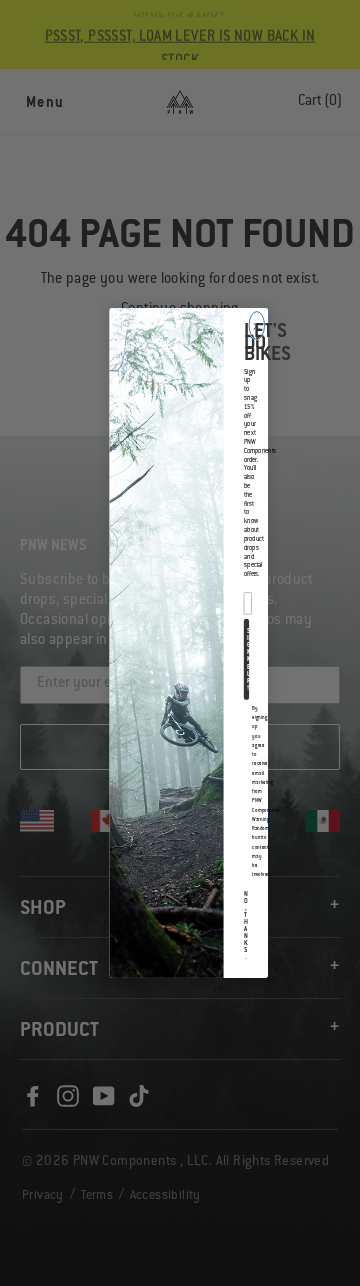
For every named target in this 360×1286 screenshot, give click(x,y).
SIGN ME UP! (248, 659)
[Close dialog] (256, 326)
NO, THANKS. (246, 926)
